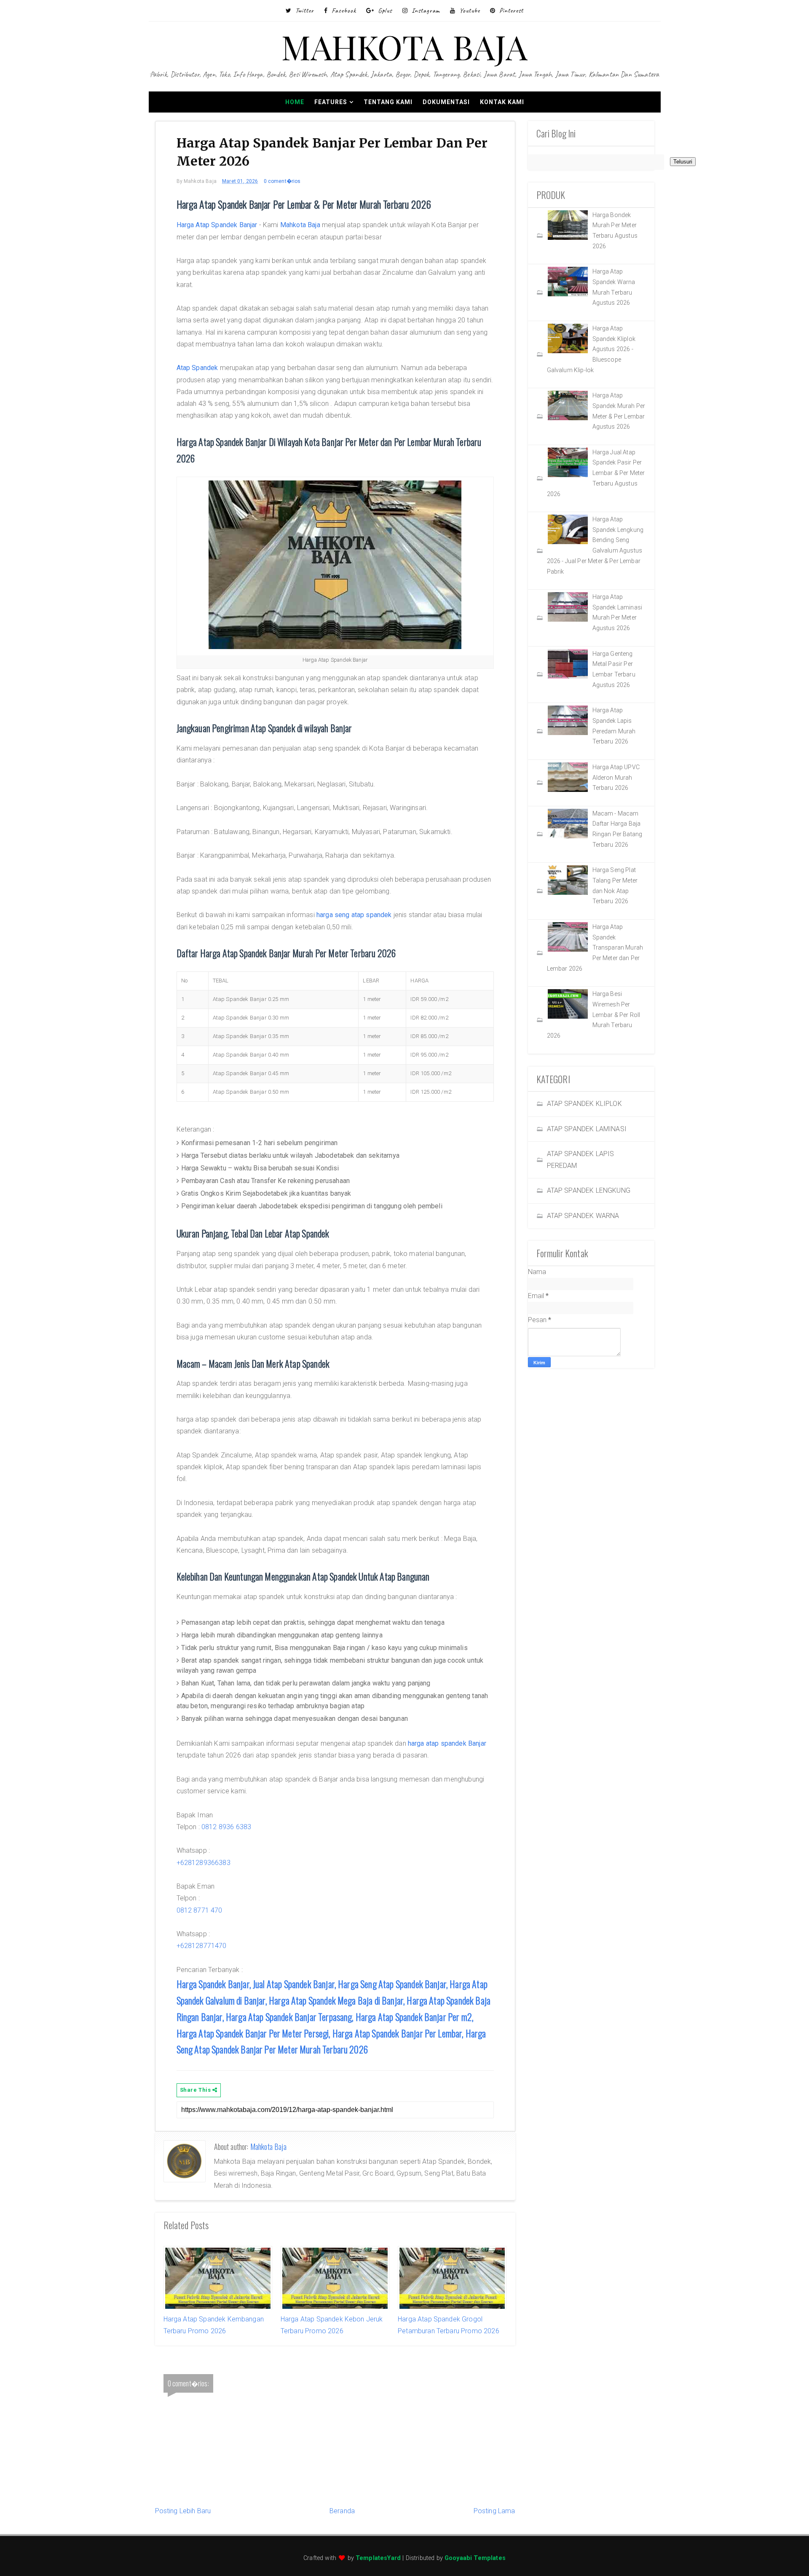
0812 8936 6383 (226, 1827)
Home (295, 102)
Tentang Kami (388, 102)
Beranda (342, 2511)
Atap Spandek (197, 368)
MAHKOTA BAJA (405, 46)
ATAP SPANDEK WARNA (583, 1216)
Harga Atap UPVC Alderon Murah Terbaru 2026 (616, 777)
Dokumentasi (446, 102)
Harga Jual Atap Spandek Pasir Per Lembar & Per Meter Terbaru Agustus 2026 (596, 473)
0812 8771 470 (200, 1910)
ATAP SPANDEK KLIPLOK (584, 1104)
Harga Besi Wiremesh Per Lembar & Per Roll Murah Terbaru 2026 (594, 1015)
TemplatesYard (378, 2558)
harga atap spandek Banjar (447, 1743)
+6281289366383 (204, 1863)
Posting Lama (494, 2511)
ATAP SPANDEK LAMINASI (587, 1129)
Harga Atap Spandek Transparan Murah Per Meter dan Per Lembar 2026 (595, 948)
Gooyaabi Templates (475, 2558)
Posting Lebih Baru (183, 2511)
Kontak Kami (502, 102)
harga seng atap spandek (354, 915)
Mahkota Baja (300, 225)
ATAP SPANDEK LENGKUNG (589, 1190)
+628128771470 (202, 1946)
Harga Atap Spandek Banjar (217, 225)
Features (331, 102)
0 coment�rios (282, 181)
